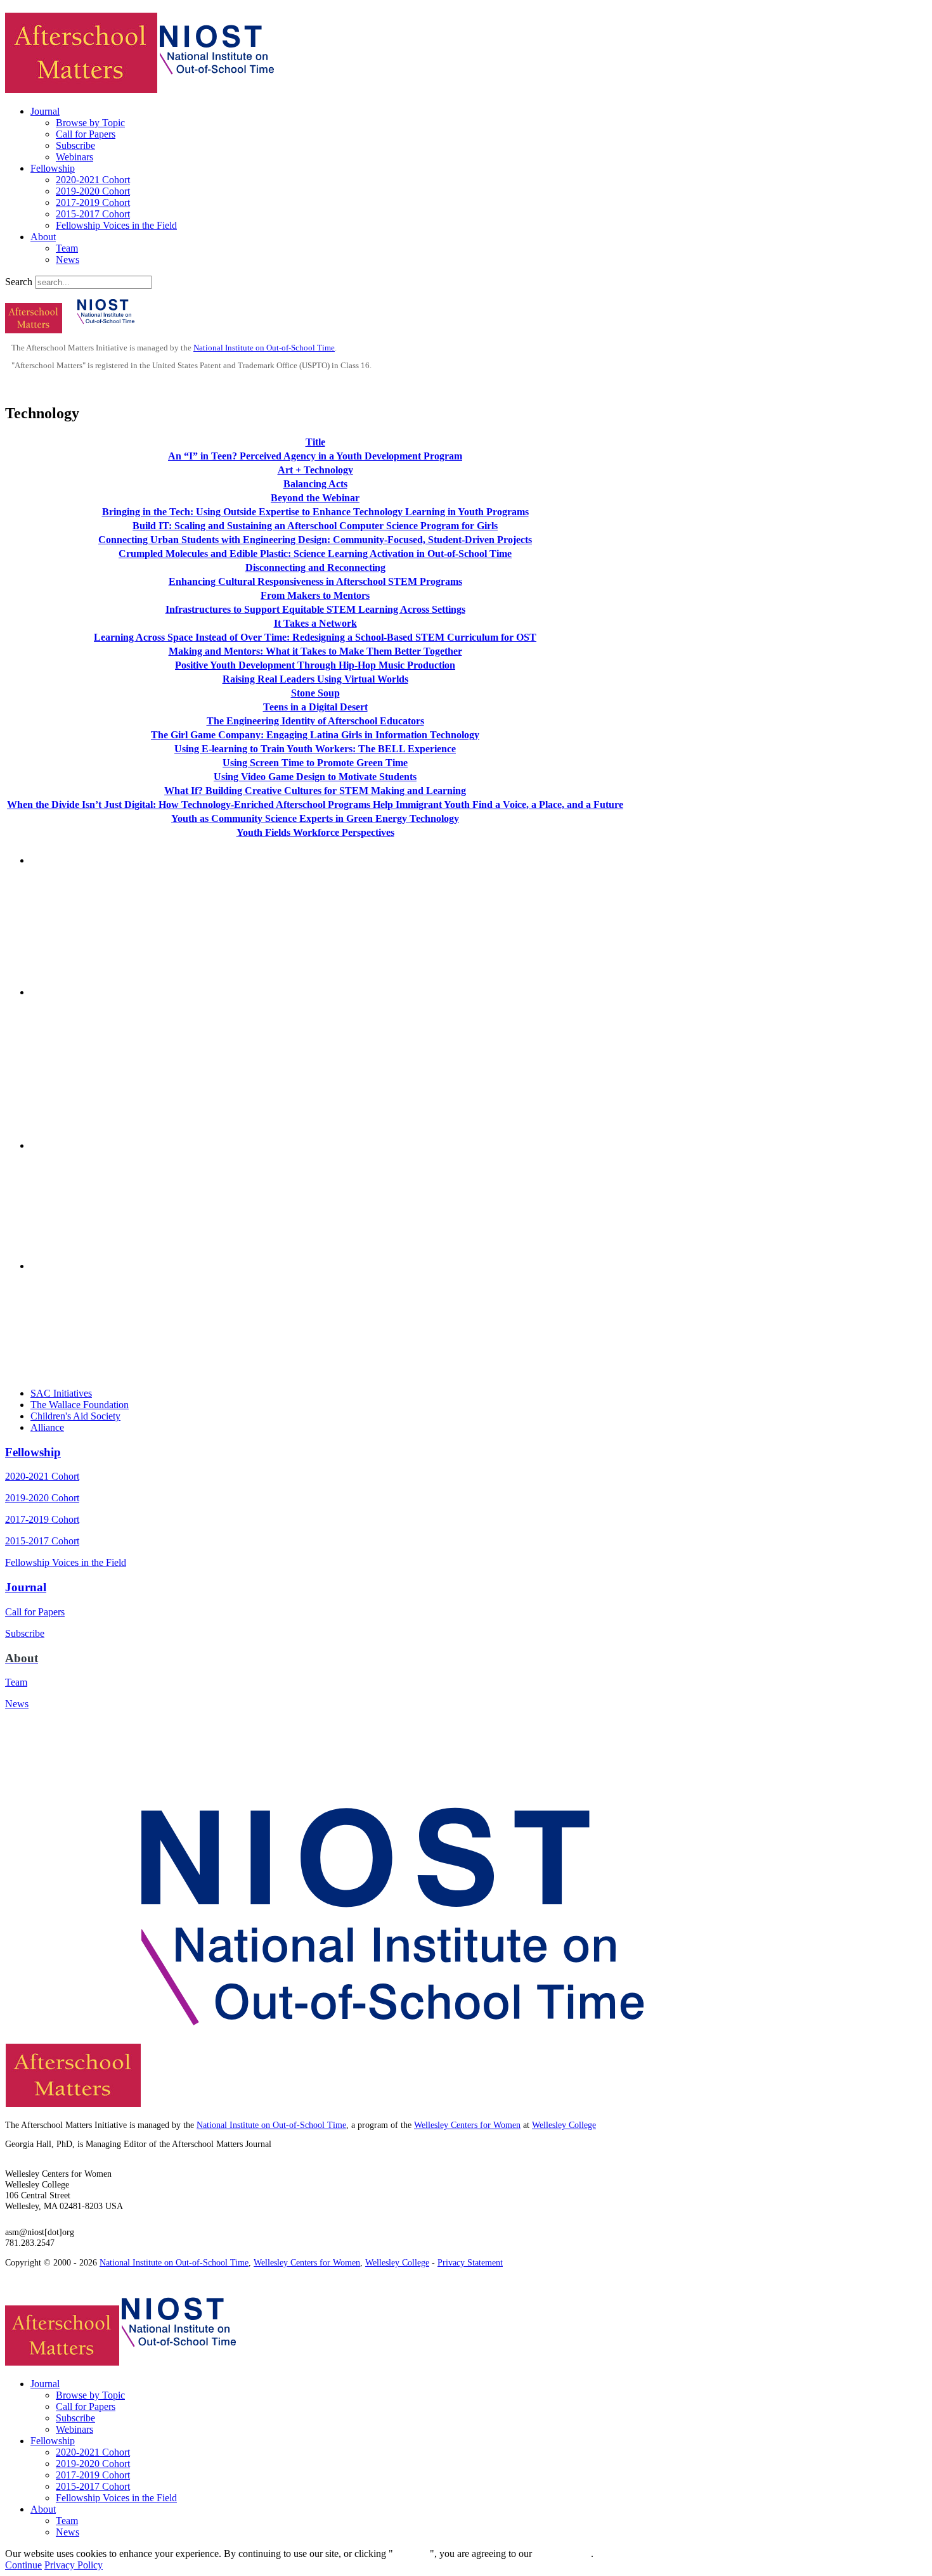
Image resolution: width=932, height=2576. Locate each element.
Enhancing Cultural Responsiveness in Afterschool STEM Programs (315, 581)
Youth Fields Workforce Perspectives (315, 832)
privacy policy (563, 2554)
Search (19, 282)
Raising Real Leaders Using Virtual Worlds (315, 679)
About (43, 237)
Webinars (74, 157)
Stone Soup (315, 693)
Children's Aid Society (75, 1416)
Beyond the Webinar (315, 498)
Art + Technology (315, 470)
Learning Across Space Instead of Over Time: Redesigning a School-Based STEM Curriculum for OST (315, 637)
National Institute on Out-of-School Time (264, 348)
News (68, 260)
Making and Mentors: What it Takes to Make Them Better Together (315, 651)
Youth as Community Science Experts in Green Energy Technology (315, 818)
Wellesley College (564, 2125)
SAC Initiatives (61, 1393)
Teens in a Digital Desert (315, 707)
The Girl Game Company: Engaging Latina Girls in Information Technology (315, 735)
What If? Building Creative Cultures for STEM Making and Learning (315, 791)
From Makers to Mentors (315, 595)
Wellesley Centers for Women (467, 2125)
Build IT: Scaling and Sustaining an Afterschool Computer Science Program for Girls (315, 526)
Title (315, 442)
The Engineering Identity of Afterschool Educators (315, 721)
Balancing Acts (315, 484)
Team (67, 248)
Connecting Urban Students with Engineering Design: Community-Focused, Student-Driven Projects (315, 540)
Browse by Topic (90, 123)
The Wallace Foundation (80, 1405)
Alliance (47, 1427)
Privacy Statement (470, 2262)
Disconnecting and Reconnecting (315, 567)
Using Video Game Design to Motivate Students (315, 777)
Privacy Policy (74, 2565)
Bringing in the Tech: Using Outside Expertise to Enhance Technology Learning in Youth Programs (315, 512)
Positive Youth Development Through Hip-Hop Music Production (315, 665)
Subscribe (75, 145)
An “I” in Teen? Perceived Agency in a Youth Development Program (315, 456)
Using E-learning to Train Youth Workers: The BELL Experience (315, 749)
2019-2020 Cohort (93, 191)
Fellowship (53, 168)
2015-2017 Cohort (93, 214)
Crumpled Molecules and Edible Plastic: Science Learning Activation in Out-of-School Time (315, 554)
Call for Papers (86, 134)
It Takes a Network (315, 623)
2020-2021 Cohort (93, 180)
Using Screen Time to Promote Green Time (315, 763)
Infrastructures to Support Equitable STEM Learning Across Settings (315, 609)
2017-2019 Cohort (93, 202)
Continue (411, 2554)
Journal (45, 111)
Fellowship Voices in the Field (116, 225)
